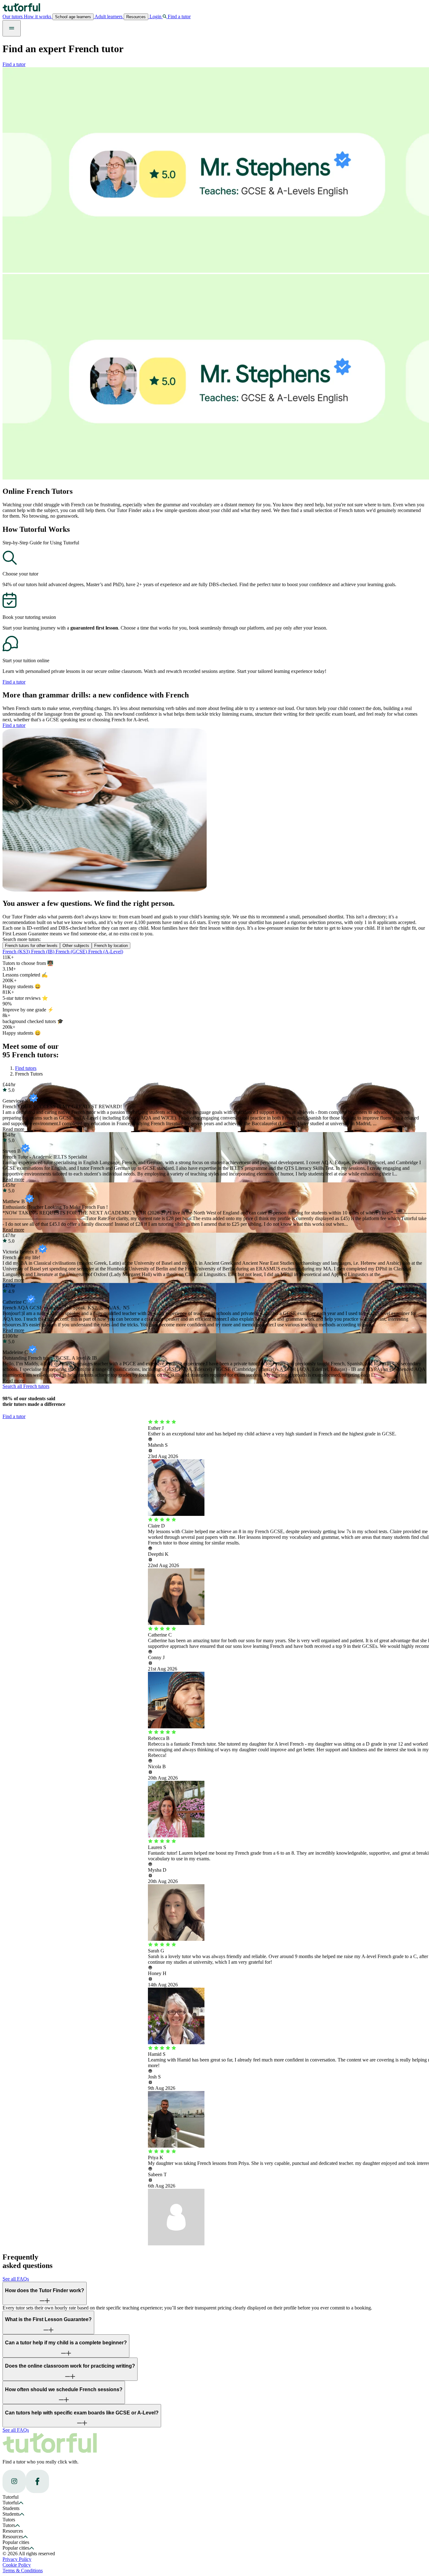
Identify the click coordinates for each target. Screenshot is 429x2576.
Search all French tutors (26, 1386)
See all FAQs (16, 2279)
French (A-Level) (106, 952)
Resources (136, 17)
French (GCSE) (72, 952)
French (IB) (43, 952)
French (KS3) (17, 952)
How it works (38, 17)
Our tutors (13, 17)
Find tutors (26, 1068)
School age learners (73, 17)
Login (155, 17)
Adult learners (109, 17)
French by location (111, 946)
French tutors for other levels (31, 946)
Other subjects (76, 946)
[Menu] (12, 28)
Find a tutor (14, 64)
